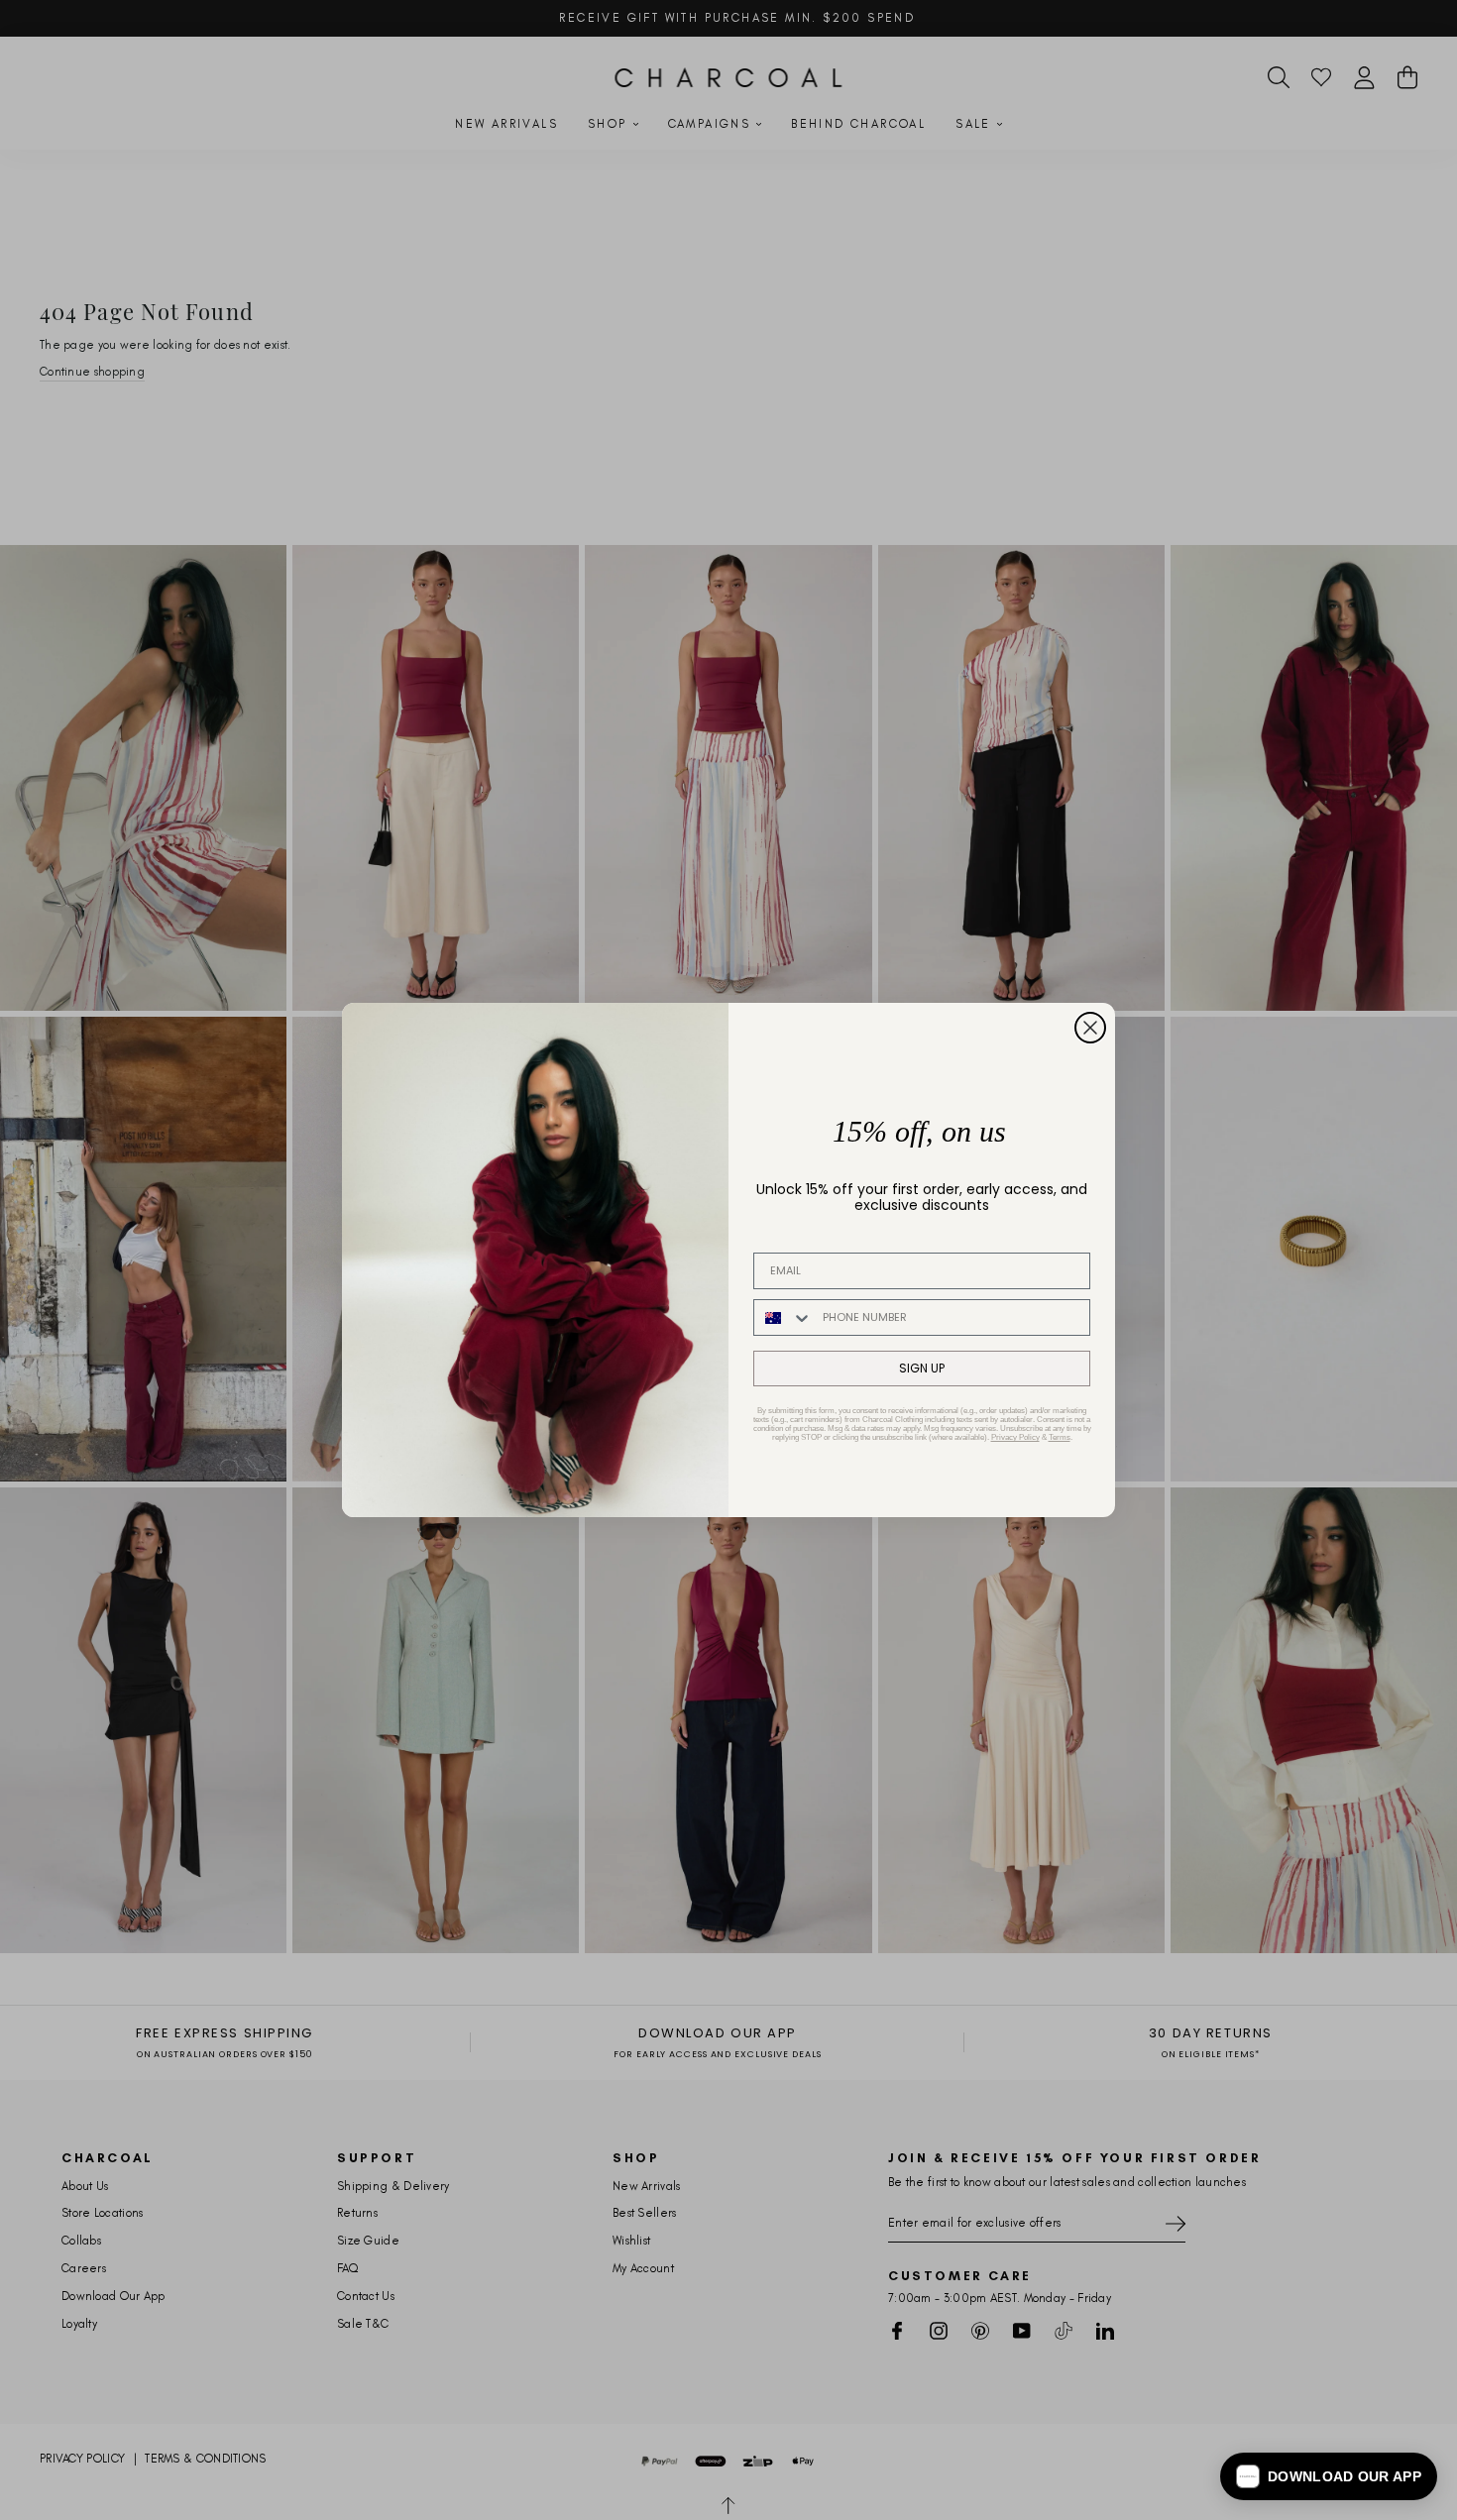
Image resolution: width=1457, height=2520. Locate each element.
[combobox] (784, 1317)
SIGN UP (922, 1368)
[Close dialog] (1090, 1028)
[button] (1329, 2476)
